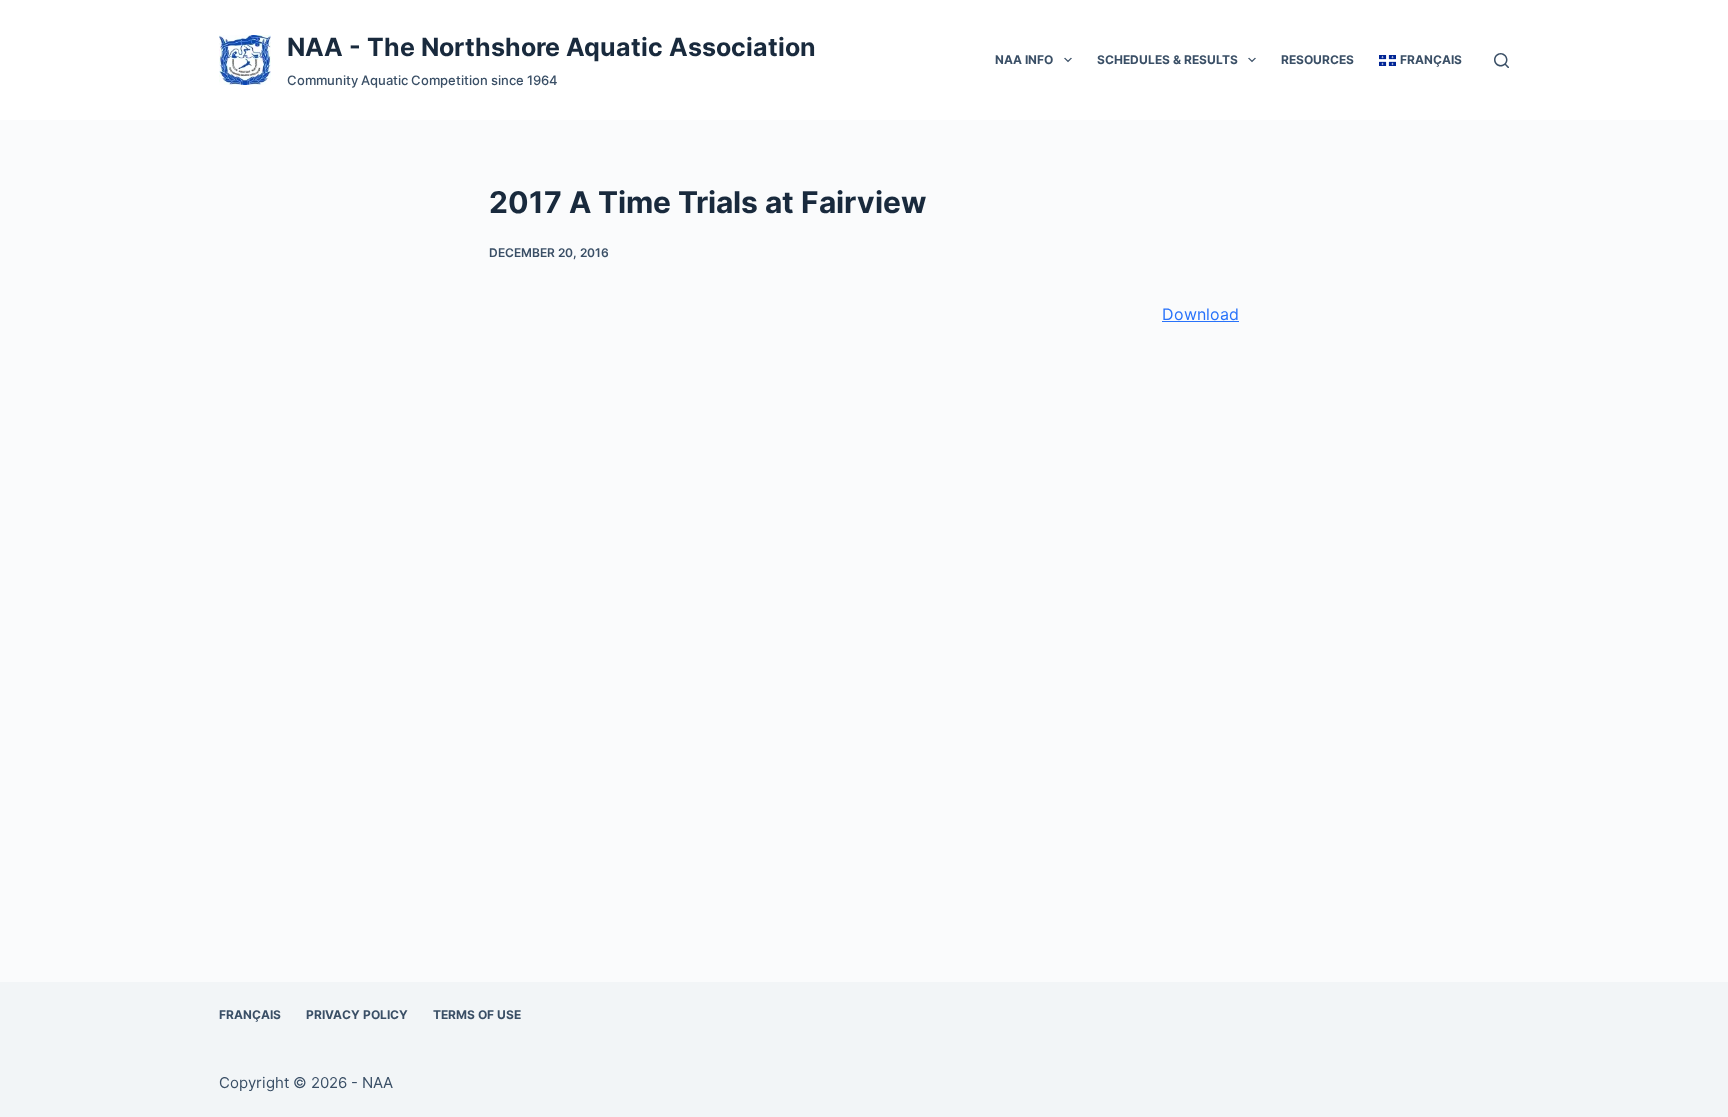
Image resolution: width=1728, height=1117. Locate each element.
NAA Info (1024, 59)
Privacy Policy (357, 1014)
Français (250, 1014)
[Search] (1501, 60)
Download (1200, 314)
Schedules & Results (1167, 59)
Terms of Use (477, 1014)
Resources (1317, 59)
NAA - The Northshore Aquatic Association (551, 47)
